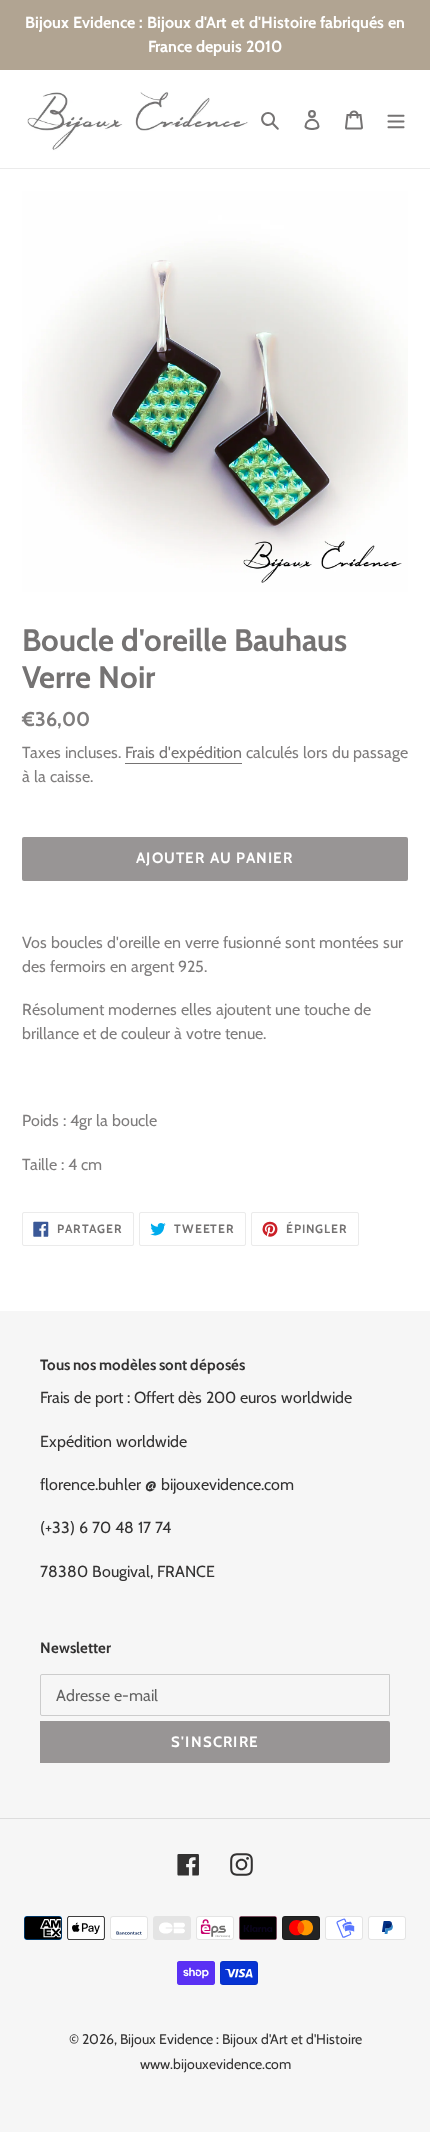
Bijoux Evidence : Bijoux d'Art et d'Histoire (241, 2039)
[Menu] (396, 119)
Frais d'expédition (183, 752)
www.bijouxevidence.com (215, 2064)
